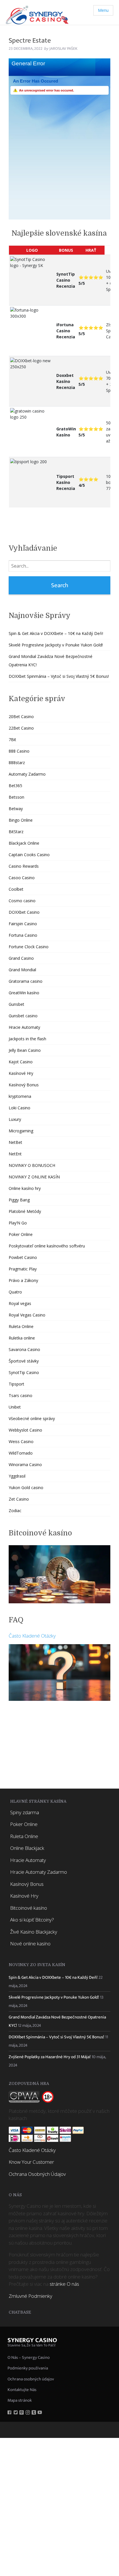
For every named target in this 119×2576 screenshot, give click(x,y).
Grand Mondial (22, 970)
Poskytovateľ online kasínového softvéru (47, 1246)
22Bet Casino (21, 728)
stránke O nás (64, 2284)
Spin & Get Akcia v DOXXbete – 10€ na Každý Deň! (56, 633)
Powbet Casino (23, 1257)
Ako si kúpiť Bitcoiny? (32, 1920)
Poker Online (21, 1234)
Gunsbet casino (23, 1016)
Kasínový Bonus (24, 1085)
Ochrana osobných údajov (31, 2379)
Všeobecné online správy (32, 1418)
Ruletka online (22, 1338)
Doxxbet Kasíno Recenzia (66, 381)
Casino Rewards (24, 866)
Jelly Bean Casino (25, 1050)
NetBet (15, 1142)
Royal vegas (20, 1303)
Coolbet (16, 889)
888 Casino (19, 751)
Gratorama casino (26, 981)
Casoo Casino (22, 878)
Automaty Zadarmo (27, 774)
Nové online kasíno (30, 1944)
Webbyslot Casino (25, 1430)
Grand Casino (21, 958)
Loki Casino (19, 1108)
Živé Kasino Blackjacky (34, 1932)
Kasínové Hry (21, 1073)
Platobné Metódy (25, 1211)
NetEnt (15, 1154)
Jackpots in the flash (27, 1039)
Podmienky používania (28, 2368)
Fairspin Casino (23, 924)
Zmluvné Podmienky (30, 2296)
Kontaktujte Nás (22, 2390)
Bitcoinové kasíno (29, 1908)
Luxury (15, 1119)
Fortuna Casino (23, 935)
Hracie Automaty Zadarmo (39, 1872)
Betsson (16, 797)
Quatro (15, 1292)
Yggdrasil (17, 1476)
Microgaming (21, 1131)
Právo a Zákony (23, 1280)
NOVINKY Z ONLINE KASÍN (34, 1177)
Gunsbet (16, 1004)
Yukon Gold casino (26, 1488)
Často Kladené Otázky (32, 1636)
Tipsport (16, 1384)
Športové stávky (24, 1361)
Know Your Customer (31, 2162)
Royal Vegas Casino (27, 1315)
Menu (103, 10)
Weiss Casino (21, 1441)
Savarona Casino (24, 1349)
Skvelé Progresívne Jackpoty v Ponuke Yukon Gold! (56, 645)
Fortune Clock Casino (29, 947)
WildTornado (21, 1453)
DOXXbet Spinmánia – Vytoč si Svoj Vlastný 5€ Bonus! (59, 676)
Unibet (15, 1407)
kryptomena (20, 1096)
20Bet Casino (21, 716)
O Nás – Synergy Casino (29, 2357)
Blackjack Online (24, 843)
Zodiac (15, 1511)
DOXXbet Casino (24, 912)
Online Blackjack (27, 1848)
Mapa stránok (20, 2400)
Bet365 (15, 786)
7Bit (12, 740)
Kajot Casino (21, 1062)
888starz (17, 763)
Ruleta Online (21, 1326)
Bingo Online (21, 820)
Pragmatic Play (23, 1269)
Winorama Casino (25, 1464)
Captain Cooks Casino (29, 855)
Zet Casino (19, 1499)
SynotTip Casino (24, 1372)
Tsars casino (21, 1395)
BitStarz (16, 832)
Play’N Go (18, 1223)
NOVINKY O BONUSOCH (32, 1165)
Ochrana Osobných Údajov (37, 2174)
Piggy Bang (19, 1200)
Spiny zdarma (25, 1812)
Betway (16, 809)
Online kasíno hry (25, 1188)
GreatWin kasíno (24, 993)
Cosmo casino (22, 901)
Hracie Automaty (24, 1027)
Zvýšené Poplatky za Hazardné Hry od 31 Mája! (50, 2057)
